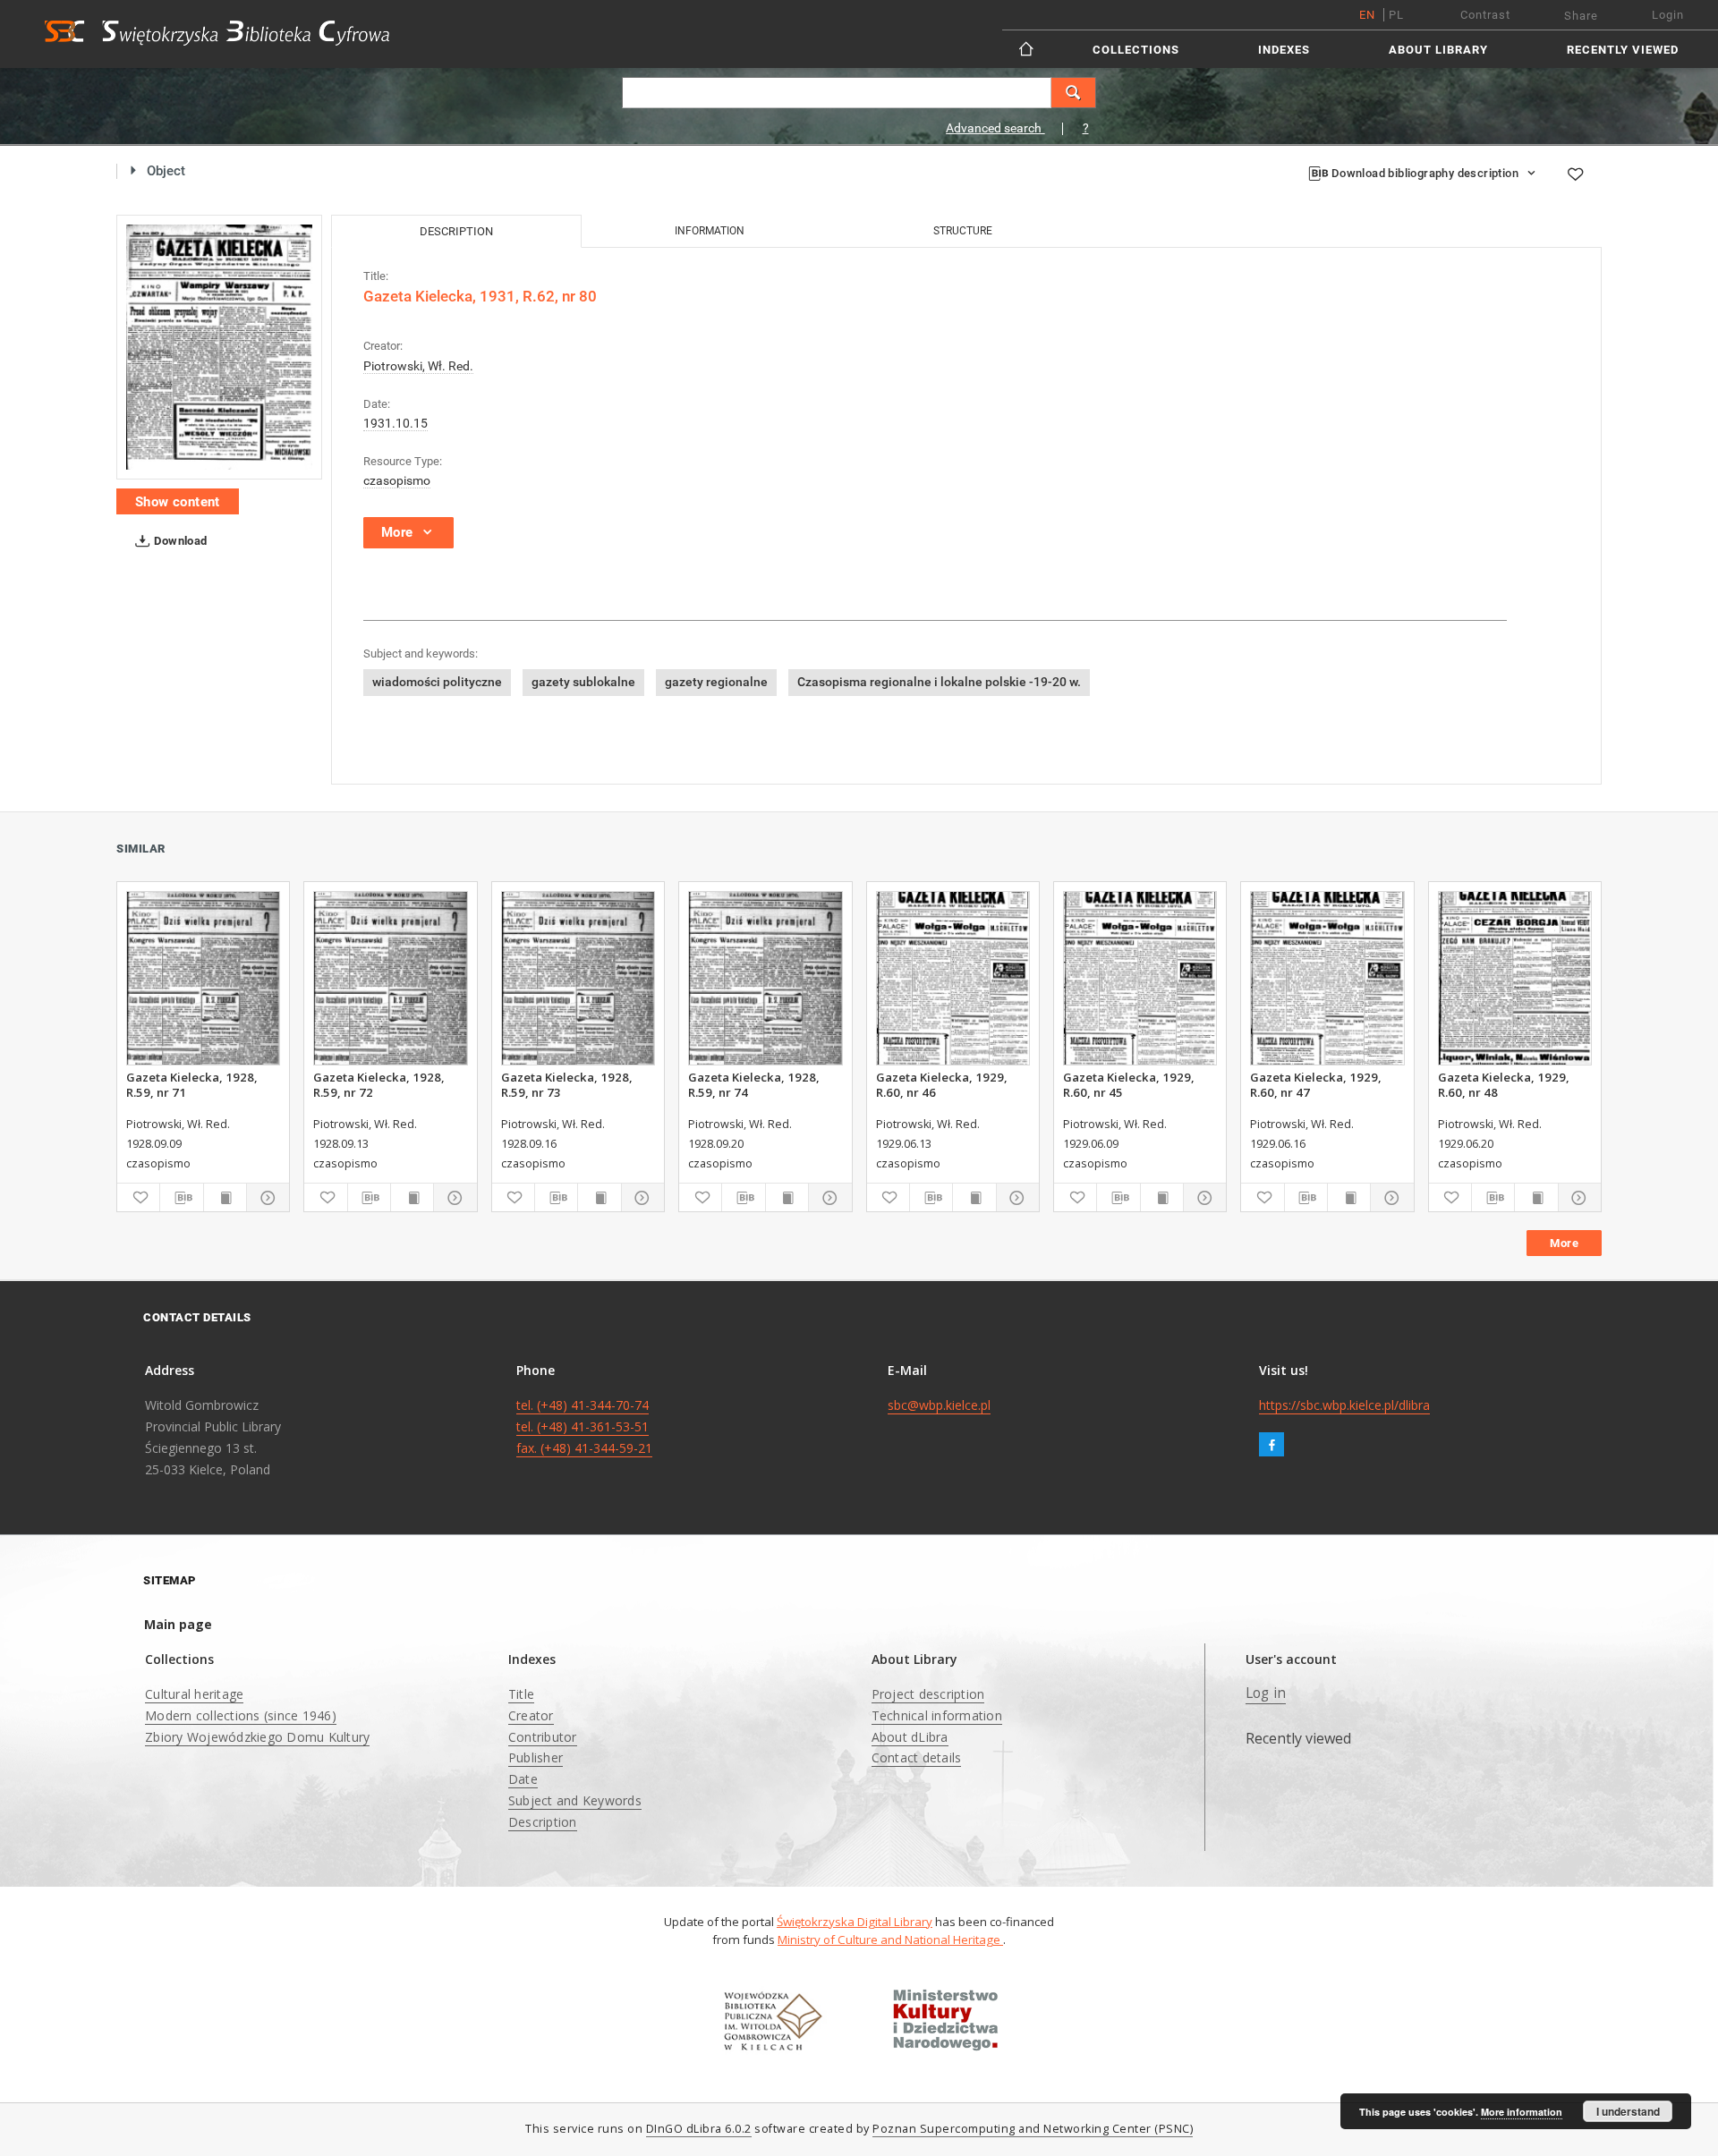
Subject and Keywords (575, 1800)
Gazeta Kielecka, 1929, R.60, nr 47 (1316, 1084)
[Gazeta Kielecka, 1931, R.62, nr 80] (219, 348)
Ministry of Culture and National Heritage (890, 1940)
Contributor (543, 1737)
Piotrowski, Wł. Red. (418, 366)
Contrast (1485, 15)
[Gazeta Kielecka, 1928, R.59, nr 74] (765, 978)
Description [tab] (456, 231)
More (1564, 1243)
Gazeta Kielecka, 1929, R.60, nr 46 (942, 1084)
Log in (1266, 1693)
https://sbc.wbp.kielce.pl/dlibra (1344, 1405)
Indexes (1284, 50)
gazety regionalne (716, 682)
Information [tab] (710, 231)
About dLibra (910, 1737)
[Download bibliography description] (181, 1198)
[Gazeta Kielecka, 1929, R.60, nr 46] (953, 978)
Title (521, 1694)
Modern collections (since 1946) (241, 1715)
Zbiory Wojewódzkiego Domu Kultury (257, 1737)
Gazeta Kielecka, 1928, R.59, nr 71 (192, 1084)
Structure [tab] (963, 231)
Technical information (937, 1715)
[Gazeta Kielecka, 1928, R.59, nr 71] (203, 978)
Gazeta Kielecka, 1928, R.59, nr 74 (754, 1084)
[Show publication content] (225, 1198)
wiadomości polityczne (437, 682)
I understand (1628, 2111)
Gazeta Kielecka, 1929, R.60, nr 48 (1504, 1084)
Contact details (917, 1757)
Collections (1136, 50)
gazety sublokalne (583, 682)
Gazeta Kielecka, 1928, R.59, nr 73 (567, 1084)
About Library (1438, 50)
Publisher (536, 1757)
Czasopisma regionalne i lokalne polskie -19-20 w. (939, 682)
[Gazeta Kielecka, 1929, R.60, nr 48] (1515, 978)
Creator (531, 1715)
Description (543, 1822)
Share (1581, 16)
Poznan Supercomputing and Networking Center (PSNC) (1033, 2129)
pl (1396, 15)
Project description (928, 1694)
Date (523, 1779)
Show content (178, 502)
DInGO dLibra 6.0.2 (699, 2129)
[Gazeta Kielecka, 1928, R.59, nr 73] (578, 978)
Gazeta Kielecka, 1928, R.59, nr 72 (379, 1084)
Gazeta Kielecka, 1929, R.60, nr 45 (1129, 1084)
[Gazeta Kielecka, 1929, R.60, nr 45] (1140, 978)
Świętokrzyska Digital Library (855, 1922)
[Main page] (1028, 49)
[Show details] (265, 1198)
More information (1522, 2112)
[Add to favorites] (1575, 174)
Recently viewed (1623, 50)
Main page (178, 1624)
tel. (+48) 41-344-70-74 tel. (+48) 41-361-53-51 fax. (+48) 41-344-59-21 (584, 1426)
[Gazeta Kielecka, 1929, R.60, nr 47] (1327, 978)
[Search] (1074, 93)
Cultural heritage (194, 1694)
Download (179, 541)
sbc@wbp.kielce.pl (939, 1405)
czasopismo (397, 480)
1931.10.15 (395, 423)
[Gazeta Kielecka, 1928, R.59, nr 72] (390, 978)
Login (1668, 15)
